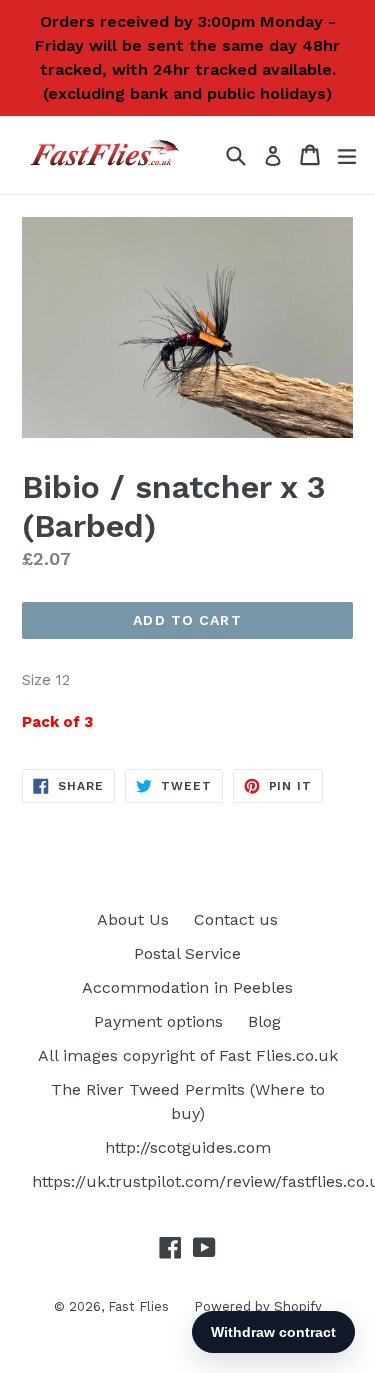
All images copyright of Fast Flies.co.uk (188, 1055)
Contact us (236, 919)
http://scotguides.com (188, 1147)
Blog (264, 1021)
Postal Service (187, 953)
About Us (133, 919)
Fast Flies (138, 1306)
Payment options (158, 1021)
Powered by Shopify (258, 1306)
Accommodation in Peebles (187, 987)
